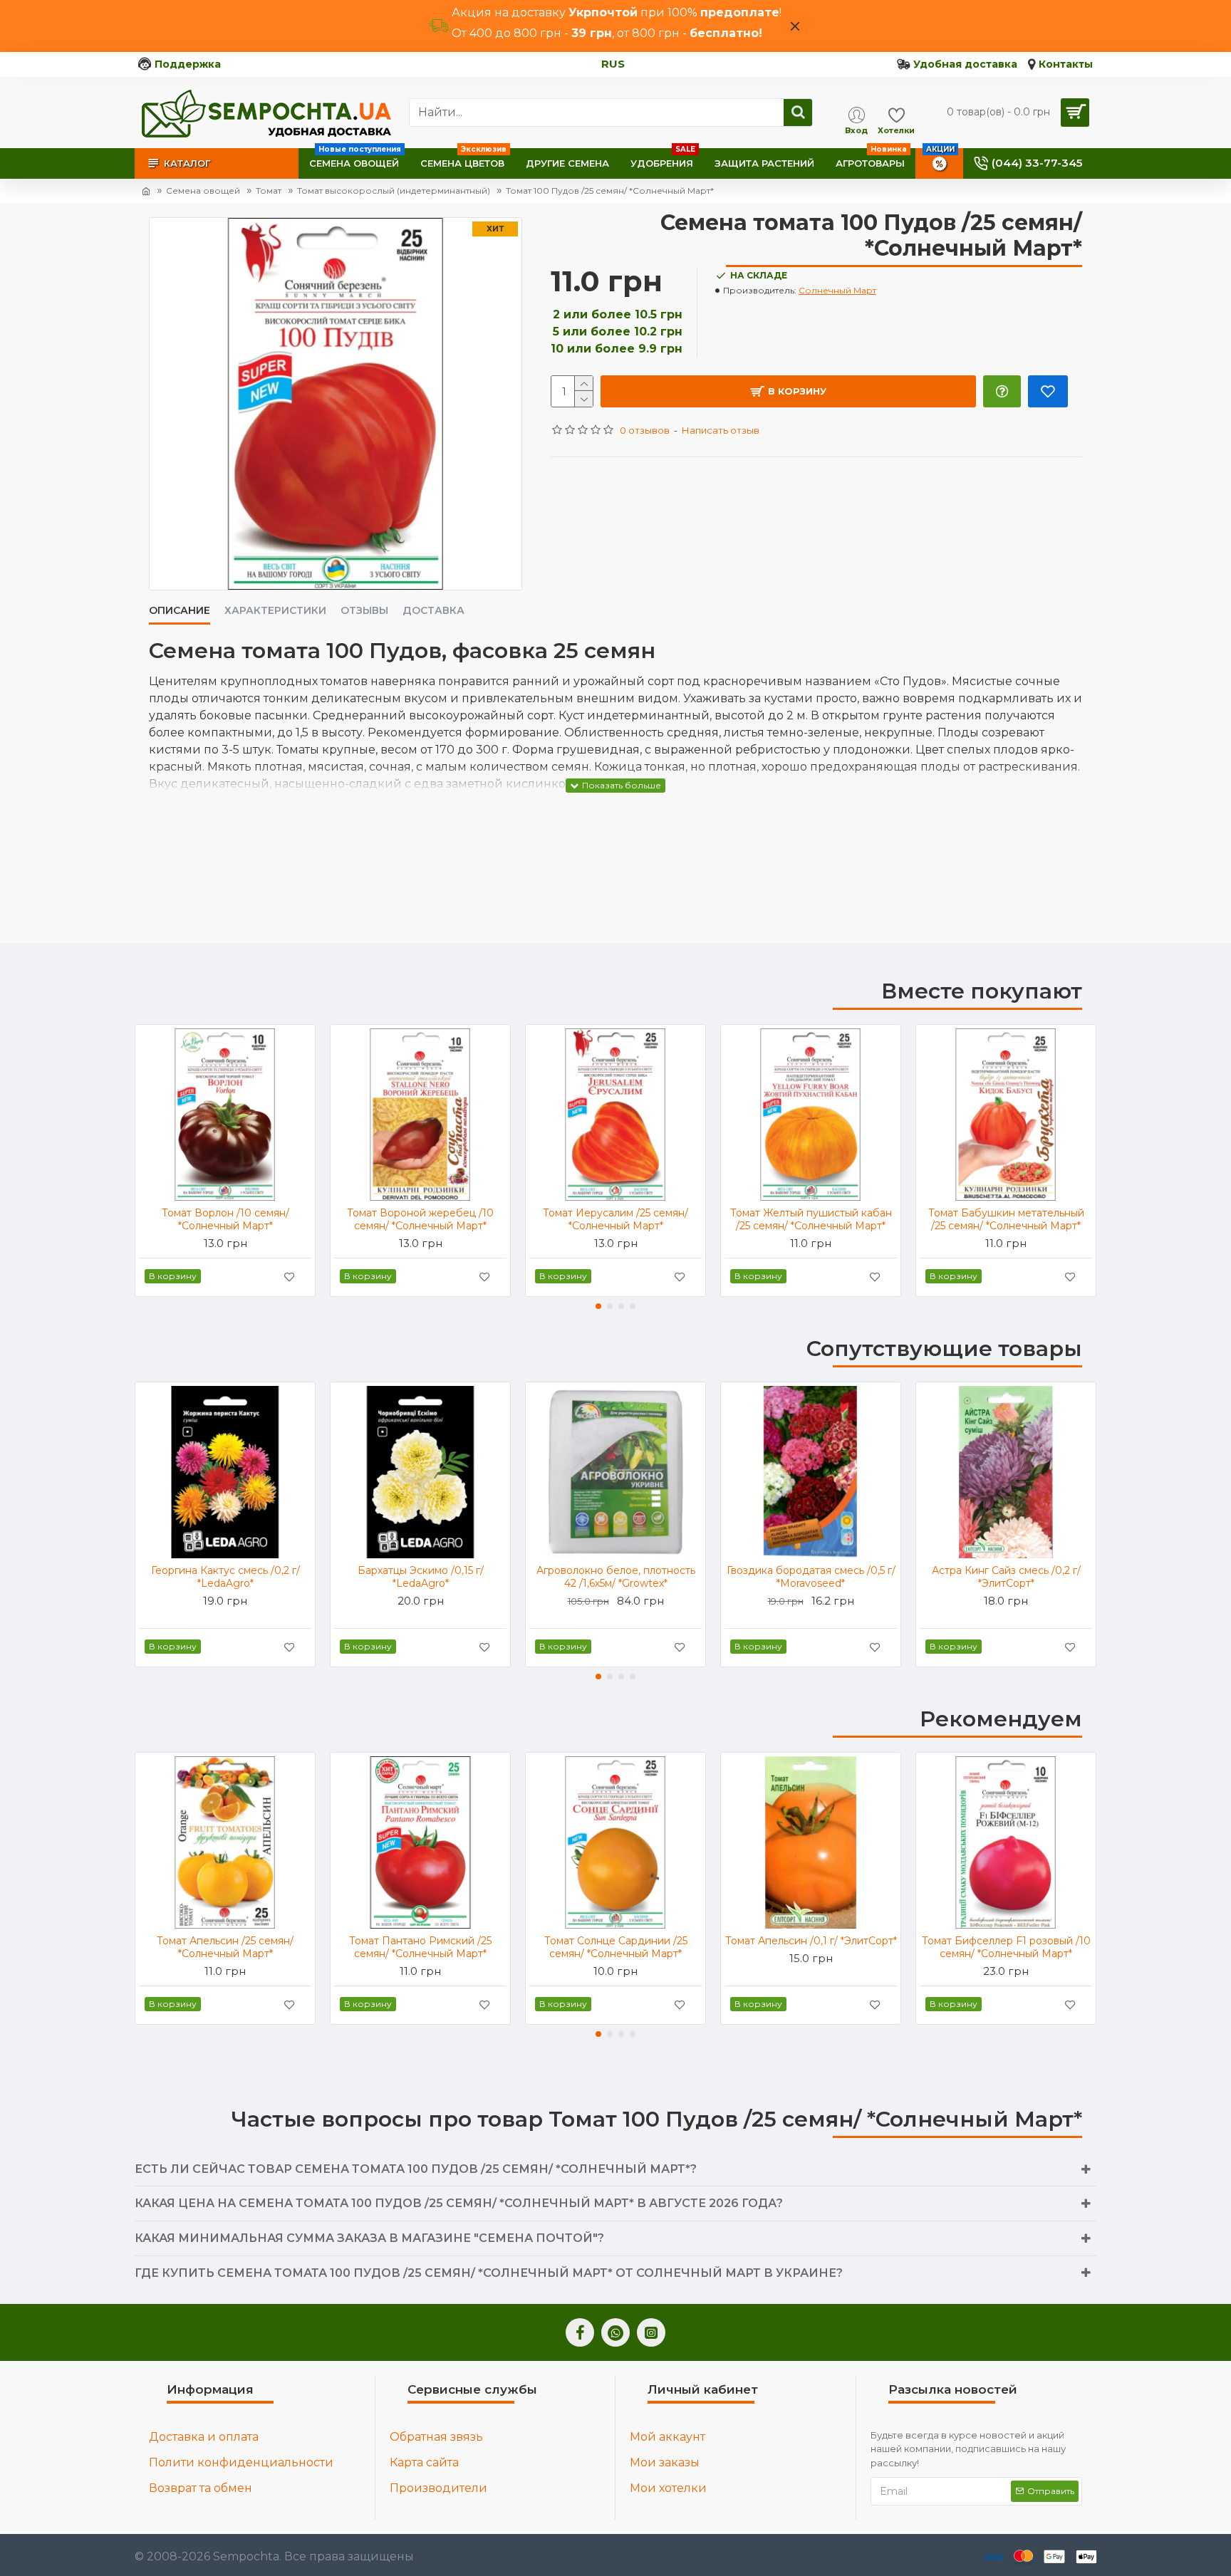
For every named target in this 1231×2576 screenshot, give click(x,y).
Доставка (433, 611)
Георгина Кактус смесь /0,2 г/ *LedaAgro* (225, 1577)
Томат (269, 191)
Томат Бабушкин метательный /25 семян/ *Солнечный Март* (1006, 1219)
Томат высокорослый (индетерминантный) (394, 191)
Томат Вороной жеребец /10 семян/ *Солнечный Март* (420, 1219)
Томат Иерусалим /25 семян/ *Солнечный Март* (615, 1219)
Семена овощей (203, 191)
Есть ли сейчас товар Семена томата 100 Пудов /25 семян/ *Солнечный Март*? (416, 2169)
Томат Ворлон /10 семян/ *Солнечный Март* (225, 1219)
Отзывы (364, 611)
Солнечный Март (837, 290)
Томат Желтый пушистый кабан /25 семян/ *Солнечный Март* (811, 1219)
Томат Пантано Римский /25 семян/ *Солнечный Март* (420, 1947)
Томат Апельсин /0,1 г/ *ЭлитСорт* (811, 1941)
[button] (598, 1306)
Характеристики (275, 611)
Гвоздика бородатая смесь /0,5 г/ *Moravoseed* (811, 1577)
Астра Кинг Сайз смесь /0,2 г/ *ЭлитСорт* (1006, 1577)
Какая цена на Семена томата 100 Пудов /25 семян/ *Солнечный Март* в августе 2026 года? (459, 2203)
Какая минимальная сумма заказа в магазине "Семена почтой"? (369, 2238)
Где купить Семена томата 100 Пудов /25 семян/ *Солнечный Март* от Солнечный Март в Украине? (489, 2273)
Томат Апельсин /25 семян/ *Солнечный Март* (225, 1947)
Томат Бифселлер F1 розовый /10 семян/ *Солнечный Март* (1006, 1947)
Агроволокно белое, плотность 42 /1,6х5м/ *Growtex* (616, 1577)
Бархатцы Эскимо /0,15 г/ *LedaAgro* (421, 1577)
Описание (180, 611)
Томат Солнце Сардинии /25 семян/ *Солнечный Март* (616, 1947)
